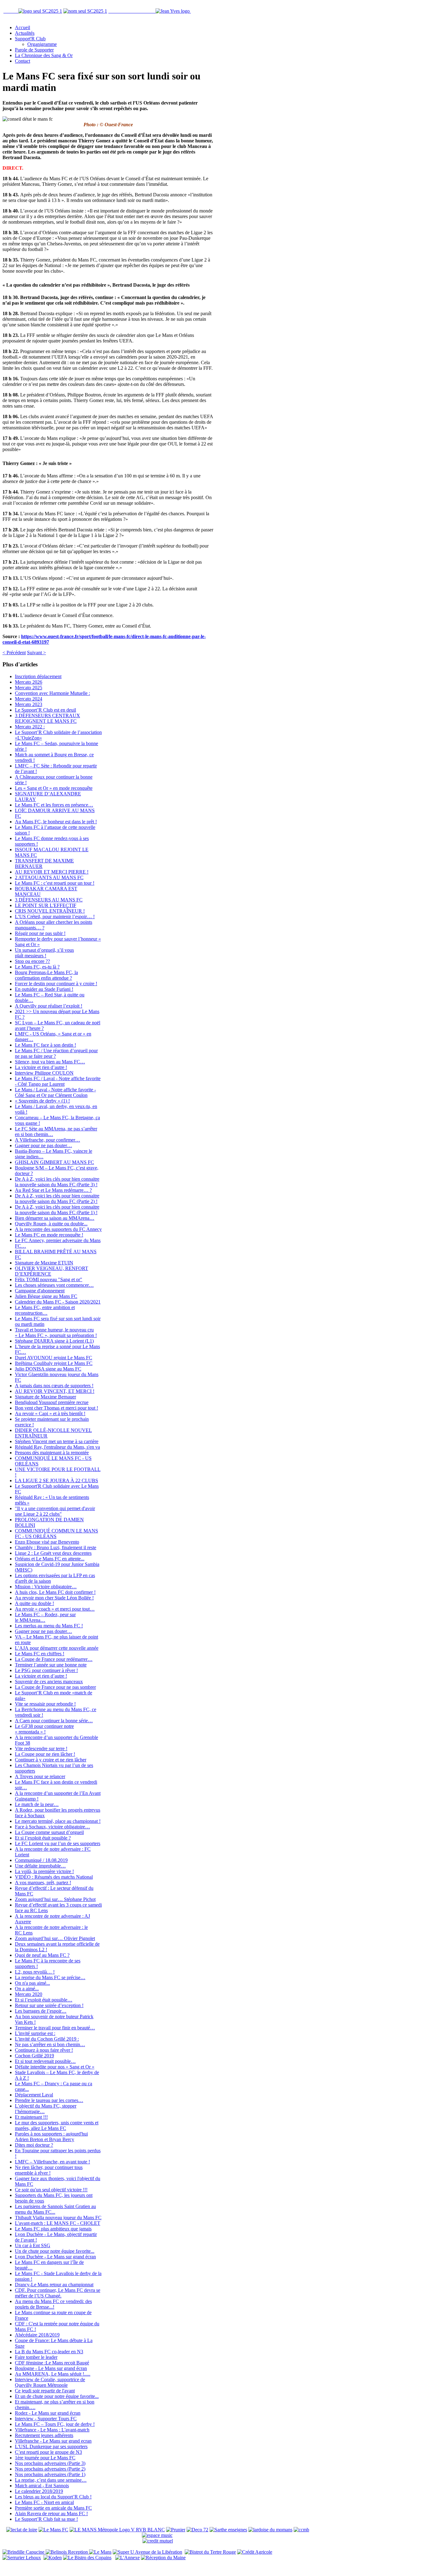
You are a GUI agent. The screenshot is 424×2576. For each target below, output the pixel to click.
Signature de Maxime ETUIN (44, 1263)
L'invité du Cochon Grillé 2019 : (47, 2039)
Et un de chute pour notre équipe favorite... (57, 2396)
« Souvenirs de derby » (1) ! (42, 1101)
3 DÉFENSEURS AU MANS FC (49, 900)
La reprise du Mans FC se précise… (50, 1977)
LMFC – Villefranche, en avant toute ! (52, 2162)
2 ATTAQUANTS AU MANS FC (49, 877)
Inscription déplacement (38, 676)
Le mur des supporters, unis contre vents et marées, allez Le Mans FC (57, 2125)
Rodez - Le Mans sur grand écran (48, 2413)
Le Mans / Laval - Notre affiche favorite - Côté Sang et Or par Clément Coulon (55, 1092)
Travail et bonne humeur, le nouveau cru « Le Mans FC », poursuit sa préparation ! (56, 1333)
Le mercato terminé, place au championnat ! (58, 1821)
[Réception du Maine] (163, 2558)
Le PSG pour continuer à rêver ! (46, 1670)
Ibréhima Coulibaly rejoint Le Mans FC (54, 1363)
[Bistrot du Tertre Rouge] (210, 2552)
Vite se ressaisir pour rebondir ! (45, 1704)
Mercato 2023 (29, 704)
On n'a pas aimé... (32, 1983)
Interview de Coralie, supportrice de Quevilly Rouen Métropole (50, 2382)
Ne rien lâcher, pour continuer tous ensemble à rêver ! (49, 2170)
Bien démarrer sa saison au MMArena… (55, 1218)
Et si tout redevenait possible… (45, 2061)
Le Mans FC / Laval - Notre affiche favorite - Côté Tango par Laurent (58, 1081)
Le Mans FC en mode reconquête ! (49, 1235)
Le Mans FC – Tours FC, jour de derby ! (55, 2424)
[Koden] (53, 2558)
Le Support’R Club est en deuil (45, 710)
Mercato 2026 (29, 682)
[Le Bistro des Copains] (87, 2558)
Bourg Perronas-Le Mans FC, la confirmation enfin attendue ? (46, 975)
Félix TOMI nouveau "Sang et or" (49, 1279)
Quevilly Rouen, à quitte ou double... (51, 1224)
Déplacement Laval (34, 2095)
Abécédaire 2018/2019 (37, 2335)
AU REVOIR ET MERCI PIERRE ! (52, 872)
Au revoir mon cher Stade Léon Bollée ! (54, 1598)
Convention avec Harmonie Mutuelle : (52, 693)
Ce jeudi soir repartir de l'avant (45, 2391)
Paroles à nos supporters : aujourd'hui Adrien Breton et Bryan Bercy (51, 2137)
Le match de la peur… (37, 1804)
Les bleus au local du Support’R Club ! (53, 2497)
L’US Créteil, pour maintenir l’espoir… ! (55, 917)
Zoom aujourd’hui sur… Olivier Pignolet (55, 1938)
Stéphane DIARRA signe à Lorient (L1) (54, 1341)
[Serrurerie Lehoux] (22, 2558)
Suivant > (36, 653)
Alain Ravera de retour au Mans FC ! (51, 2513)
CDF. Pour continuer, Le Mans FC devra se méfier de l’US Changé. (58, 2293)
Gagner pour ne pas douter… (43, 1145)
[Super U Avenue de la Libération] (147, 2552)
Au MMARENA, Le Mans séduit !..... (53, 2374)
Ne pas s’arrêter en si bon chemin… (50, 2044)
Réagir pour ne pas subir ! (40, 933)
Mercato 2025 (29, 688)
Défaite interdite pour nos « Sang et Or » (55, 2067)
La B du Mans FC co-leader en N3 (49, 2352)
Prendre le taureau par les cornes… (49, 2100)
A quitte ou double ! (34, 1603)
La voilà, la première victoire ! (44, 1871)
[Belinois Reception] (67, 2552)
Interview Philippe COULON (44, 1073)
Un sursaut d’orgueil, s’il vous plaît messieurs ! (44, 953)
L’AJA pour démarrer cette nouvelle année (57, 1648)
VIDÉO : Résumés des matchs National (54, 1877)
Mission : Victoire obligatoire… (46, 1587)
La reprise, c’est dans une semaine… (51, 2480)
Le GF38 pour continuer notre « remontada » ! (44, 1729)
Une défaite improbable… (40, 1866)
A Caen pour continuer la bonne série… (54, 1721)
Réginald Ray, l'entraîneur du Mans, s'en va (57, 1447)
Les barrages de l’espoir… (41, 2011)
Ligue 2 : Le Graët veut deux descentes (53, 1553)
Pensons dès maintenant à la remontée (52, 1453)
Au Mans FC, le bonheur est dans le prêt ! (56, 822)
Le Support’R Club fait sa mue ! (46, 2519)
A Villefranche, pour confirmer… (47, 1140)
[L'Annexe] (127, 2558)
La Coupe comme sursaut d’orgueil (49, 1832)
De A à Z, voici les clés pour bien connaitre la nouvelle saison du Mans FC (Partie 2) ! (57, 1199)
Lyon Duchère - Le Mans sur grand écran (55, 2257)
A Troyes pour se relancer (40, 1776)
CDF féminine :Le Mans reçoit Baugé (52, 2363)
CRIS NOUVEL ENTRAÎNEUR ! (50, 911)
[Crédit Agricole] (255, 2552)
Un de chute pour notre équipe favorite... (55, 2251)
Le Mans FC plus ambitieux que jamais (53, 2229)
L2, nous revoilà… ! (35, 1972)
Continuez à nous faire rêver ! (44, 2050)
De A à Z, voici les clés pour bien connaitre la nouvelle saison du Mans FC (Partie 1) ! (57, 1210)
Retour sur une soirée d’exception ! (49, 2005)
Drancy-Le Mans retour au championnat (54, 2285)
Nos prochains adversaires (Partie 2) (50, 2469)
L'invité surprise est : (35, 2033)
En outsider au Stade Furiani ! (44, 989)
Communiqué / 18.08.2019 (41, 1860)
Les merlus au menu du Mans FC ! (49, 1626)
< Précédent (14, 653)
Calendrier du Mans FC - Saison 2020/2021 (58, 1302)
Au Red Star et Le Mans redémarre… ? (53, 1190)
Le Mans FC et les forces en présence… (54, 805)
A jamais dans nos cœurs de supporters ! (54, 1386)
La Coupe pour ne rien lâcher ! (45, 1754)
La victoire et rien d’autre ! (41, 1067)
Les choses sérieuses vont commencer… (54, 1285)
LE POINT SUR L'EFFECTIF (46, 905)
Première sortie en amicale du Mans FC (53, 2508)
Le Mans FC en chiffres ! (40, 1654)
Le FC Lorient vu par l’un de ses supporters (58, 1843)
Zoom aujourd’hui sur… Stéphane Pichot (55, 1899)
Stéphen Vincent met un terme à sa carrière (57, 1441)
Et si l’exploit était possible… (44, 2000)
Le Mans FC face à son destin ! (45, 1045)
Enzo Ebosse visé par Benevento (47, 1542)
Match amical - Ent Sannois (42, 2486)
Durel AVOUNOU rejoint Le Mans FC (54, 1358)
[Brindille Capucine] (24, 2552)
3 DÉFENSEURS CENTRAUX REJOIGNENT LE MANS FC (47, 718)
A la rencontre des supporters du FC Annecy (58, 1229)
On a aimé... (27, 1989)
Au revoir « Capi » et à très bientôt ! (50, 1413)
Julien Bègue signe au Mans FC (46, 1296)
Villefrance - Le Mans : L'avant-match (52, 2430)
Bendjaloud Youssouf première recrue (52, 1402)
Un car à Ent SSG (33, 2245)
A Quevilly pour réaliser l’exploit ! (49, 1006)
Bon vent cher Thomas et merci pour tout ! (56, 1408)
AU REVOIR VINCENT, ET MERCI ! (55, 1391)
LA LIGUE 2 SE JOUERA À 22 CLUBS (56, 1480)
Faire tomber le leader (36, 2357)
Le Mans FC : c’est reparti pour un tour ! (55, 883)
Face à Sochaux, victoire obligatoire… (52, 1827)
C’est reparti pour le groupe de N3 (48, 2452)
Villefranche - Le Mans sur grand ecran (53, 2441)
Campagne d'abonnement (40, 1291)
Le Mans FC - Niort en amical (44, 2502)
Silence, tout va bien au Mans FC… (50, 1062)
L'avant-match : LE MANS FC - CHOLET (58, 2223)
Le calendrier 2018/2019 (39, 2491)
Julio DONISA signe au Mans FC (48, 1369)
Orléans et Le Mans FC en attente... (50, 1559)
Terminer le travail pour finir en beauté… (55, 2028)
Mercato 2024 (29, 699)
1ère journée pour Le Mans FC (45, 2458)
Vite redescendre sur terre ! (41, 1749)
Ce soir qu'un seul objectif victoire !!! (51, 2190)
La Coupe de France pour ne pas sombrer (55, 1687)
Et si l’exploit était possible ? (43, 1838)
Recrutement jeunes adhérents (44, 2435)
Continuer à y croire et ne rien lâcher (51, 1760)
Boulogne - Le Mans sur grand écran (51, 2368)
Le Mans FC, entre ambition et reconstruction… (45, 1310)
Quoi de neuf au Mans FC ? (42, 1955)
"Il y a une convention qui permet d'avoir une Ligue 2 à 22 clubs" (55, 1511)
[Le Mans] (100, 2552)
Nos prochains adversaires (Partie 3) (50, 2463)
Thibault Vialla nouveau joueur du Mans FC (58, 2218)
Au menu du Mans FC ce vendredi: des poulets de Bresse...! (53, 2304)
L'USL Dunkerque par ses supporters (51, 2446)
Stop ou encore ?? (32, 961)
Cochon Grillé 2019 (34, 2056)
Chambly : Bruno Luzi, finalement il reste (56, 1547)
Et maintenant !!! (31, 2117)
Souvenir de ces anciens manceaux (49, 1682)
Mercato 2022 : (30, 727)
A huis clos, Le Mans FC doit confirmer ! (55, 1592)
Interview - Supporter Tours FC (46, 2419)
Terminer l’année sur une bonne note (51, 1665)
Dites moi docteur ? (34, 2145)
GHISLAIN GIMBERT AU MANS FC (54, 1162)
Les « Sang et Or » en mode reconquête (54, 788)
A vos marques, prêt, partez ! (43, 1883)
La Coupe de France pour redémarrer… (54, 1659)
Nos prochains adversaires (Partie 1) (50, 2474)
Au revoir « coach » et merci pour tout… (55, 1609)
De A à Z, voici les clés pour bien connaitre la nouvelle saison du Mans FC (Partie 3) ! (57, 1182)
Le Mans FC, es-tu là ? (37, 967)
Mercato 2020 (29, 1994)
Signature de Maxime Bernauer (45, 1397)
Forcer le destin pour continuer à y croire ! (56, 984)
